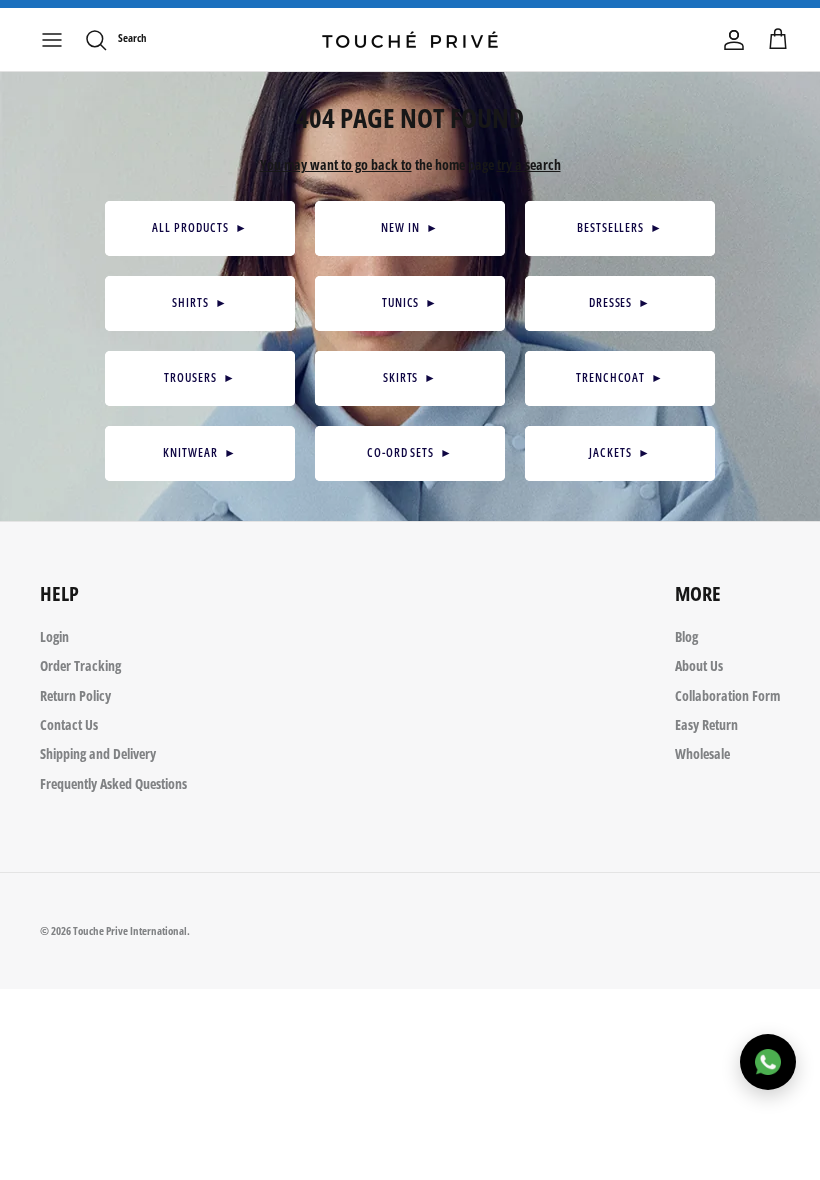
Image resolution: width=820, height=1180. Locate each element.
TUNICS (410, 302)
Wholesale (702, 753)
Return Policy (75, 695)
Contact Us (69, 724)
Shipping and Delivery (98, 753)
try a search (529, 164)
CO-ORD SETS (410, 452)
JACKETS (620, 452)
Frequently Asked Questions (113, 783)
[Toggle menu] (52, 40)
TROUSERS (200, 377)
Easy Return (706, 724)
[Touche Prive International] (410, 39)
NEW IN (410, 227)
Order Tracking (80, 665)
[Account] (734, 40)
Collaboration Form (727, 695)
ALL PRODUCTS (199, 227)
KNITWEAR (200, 452)
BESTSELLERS (620, 227)
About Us (699, 665)
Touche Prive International (130, 930)
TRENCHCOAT (620, 377)
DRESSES (620, 302)
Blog (686, 636)
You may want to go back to (336, 164)
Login (54, 636)
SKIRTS (410, 377)
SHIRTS (200, 302)
